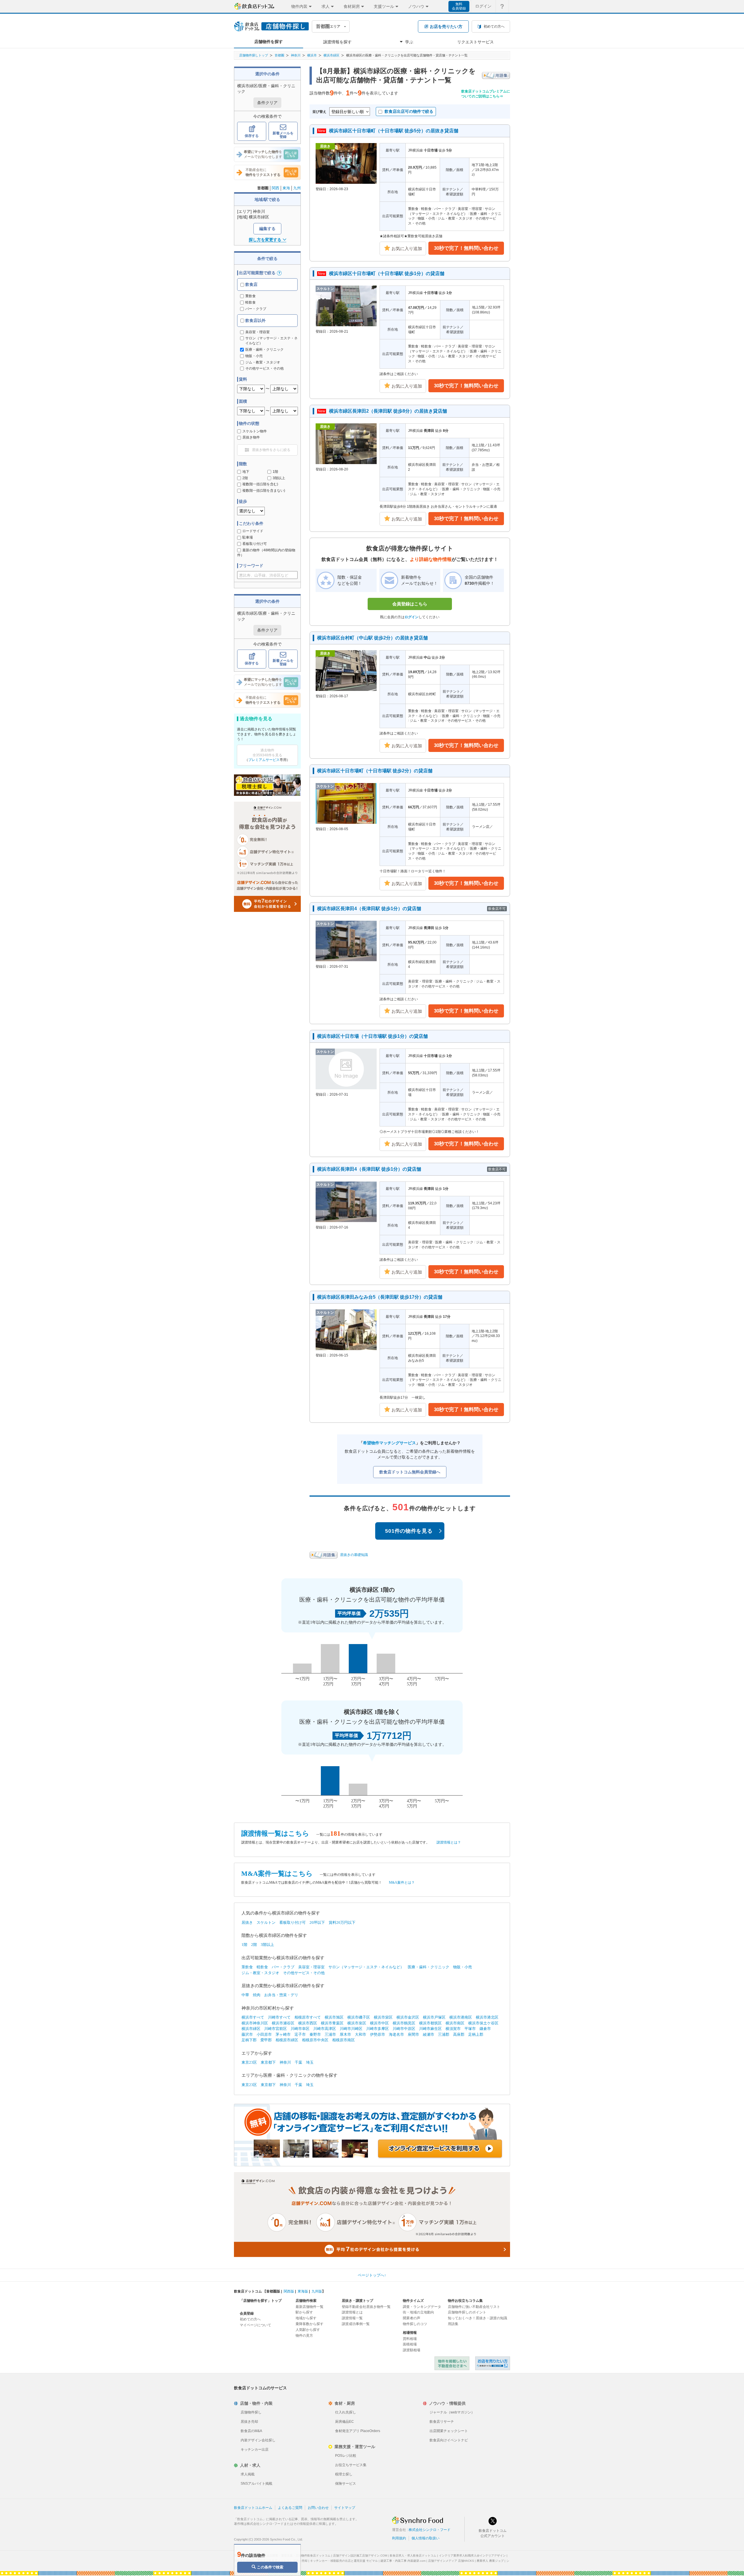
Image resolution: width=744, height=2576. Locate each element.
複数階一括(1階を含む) (260, 484)
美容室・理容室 (311, 1967)
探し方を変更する (265, 240)
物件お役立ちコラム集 (465, 2301)
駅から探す (304, 2312)
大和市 (361, 2034)
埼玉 (310, 2062)
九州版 (317, 2291)
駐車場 (248, 537)
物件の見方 (304, 2336)
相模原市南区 (344, 2040)
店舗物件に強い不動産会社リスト (474, 2307)
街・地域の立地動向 (419, 2312)
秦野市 (315, 2034)
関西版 (289, 2291)
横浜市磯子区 (359, 2017)
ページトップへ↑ (372, 2275)
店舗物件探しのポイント (467, 2312)
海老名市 (396, 2034)
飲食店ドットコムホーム (253, 2508)
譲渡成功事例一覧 (356, 2324)
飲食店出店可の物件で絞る (409, 111)
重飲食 (251, 296)
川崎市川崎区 (351, 2029)
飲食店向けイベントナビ (449, 2440)
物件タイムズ (413, 2301)
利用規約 (399, 2538)
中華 (245, 1995)
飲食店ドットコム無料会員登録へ (410, 1472)
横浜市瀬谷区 (283, 2023)
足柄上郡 (476, 2034)
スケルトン (266, 1922)
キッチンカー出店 (255, 2450)
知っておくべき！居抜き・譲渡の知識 (477, 2318)
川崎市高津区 (325, 2029)
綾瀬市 (429, 2034)
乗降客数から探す (310, 2324)
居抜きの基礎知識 (354, 1555)
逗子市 (300, 2034)
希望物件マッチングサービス (389, 1443)
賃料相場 (410, 2339)
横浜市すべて (253, 2017)
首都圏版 (273, 2291)
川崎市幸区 (300, 2029)
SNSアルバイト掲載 (256, 2484)
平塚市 (470, 2029)
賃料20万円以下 (342, 1922)
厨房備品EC (345, 2422)
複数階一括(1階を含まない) (264, 491)
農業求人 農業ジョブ (490, 2561)
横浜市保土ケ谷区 (483, 2023)
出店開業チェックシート (449, 2431)
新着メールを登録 (283, 135)
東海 (286, 188)
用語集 (453, 2324)
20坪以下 (317, 1922)
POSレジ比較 (346, 2456)
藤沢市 (247, 2034)
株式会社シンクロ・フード (430, 2530)
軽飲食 (251, 302)
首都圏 (279, 55)
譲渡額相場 (412, 2350)
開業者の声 (412, 2318)
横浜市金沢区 (408, 2017)
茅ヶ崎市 (283, 2034)
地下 (246, 472)
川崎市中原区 (404, 2029)
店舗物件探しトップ (254, 55)
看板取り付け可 (255, 544)
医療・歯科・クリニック (429, 1967)
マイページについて (255, 2325)
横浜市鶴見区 (404, 2023)
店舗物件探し (251, 2412)
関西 (276, 188)
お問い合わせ (318, 2508)
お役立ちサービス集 (351, 2465)
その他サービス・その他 (304, 1973)
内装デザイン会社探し (258, 2440)
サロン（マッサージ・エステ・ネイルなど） (366, 1967)
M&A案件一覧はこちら (277, 1874)
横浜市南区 (455, 2023)
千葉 (298, 2062)
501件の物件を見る (409, 1531)
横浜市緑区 (331, 55)
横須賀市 (453, 2029)
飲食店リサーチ (442, 2422)
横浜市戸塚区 (434, 2017)
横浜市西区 (308, 2023)
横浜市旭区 (334, 2017)
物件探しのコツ (415, 2324)
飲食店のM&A (251, 2431)
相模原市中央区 (315, 2040)
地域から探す (306, 2318)
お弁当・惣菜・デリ (281, 1995)
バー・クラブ (256, 309)
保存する (252, 136)
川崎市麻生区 (430, 2029)
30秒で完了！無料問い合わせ (466, 248)
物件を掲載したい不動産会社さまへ (452, 2363)
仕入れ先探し (346, 2412)
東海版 (303, 2291)
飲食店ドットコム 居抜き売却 (493, 2363)
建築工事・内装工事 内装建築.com (403, 2561)
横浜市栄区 (383, 2017)
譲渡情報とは (352, 2312)
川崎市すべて (279, 2017)
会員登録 (247, 2313)
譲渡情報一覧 (352, 2318)
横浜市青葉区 (332, 2023)
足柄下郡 (249, 2040)
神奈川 (296, 55)
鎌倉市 (485, 2029)
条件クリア (267, 103)
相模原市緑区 (287, 2040)
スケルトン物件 (255, 431)
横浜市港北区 (487, 2017)
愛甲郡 (266, 2040)
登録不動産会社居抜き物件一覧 (366, 2307)
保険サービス (346, 2484)
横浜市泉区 (357, 2023)
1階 (275, 472)
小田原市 (264, 2034)
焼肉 (257, 1995)
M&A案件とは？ (402, 1882)
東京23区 (249, 2062)
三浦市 (330, 2034)
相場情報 (410, 2333)
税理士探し (344, 2474)
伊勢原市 (378, 2034)
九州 (297, 188)
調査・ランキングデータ (422, 2307)
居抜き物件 (251, 437)
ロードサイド (253, 531)
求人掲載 (248, 2474)
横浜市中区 (379, 2023)
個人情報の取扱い (425, 2538)
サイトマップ (345, 2508)
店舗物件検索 (306, 2301)
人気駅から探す (308, 2330)
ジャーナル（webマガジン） (452, 2412)
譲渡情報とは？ (449, 1842)
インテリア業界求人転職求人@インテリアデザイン (472, 2556)
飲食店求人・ (413, 2556)
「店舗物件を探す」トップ (261, 2301)
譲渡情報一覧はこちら (275, 1833)
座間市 (413, 2034)
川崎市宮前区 (276, 2029)
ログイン (483, 6)
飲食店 (251, 284)
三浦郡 (444, 2034)
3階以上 (279, 478)
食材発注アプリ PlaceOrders (358, 2431)
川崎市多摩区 (378, 2029)
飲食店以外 (255, 320)
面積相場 (410, 2344)
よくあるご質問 (290, 2508)
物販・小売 (463, 1967)
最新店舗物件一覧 (310, 2307)
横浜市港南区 (461, 2017)
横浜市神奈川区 (255, 2023)
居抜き (247, 1922)
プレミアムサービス (264, 760)
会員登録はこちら (410, 604)
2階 (245, 478)
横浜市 (312, 55)
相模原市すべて (308, 2017)
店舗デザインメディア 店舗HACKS (451, 2561)
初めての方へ (250, 2319)
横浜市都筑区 (430, 2023)
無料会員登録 (459, 6)
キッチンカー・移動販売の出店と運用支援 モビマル (344, 2561)
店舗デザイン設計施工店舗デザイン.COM (360, 2556)
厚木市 (345, 2034)
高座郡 (459, 2034)
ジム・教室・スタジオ (260, 1973)
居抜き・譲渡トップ (357, 2301)
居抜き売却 (249, 2422)
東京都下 (268, 2062)
